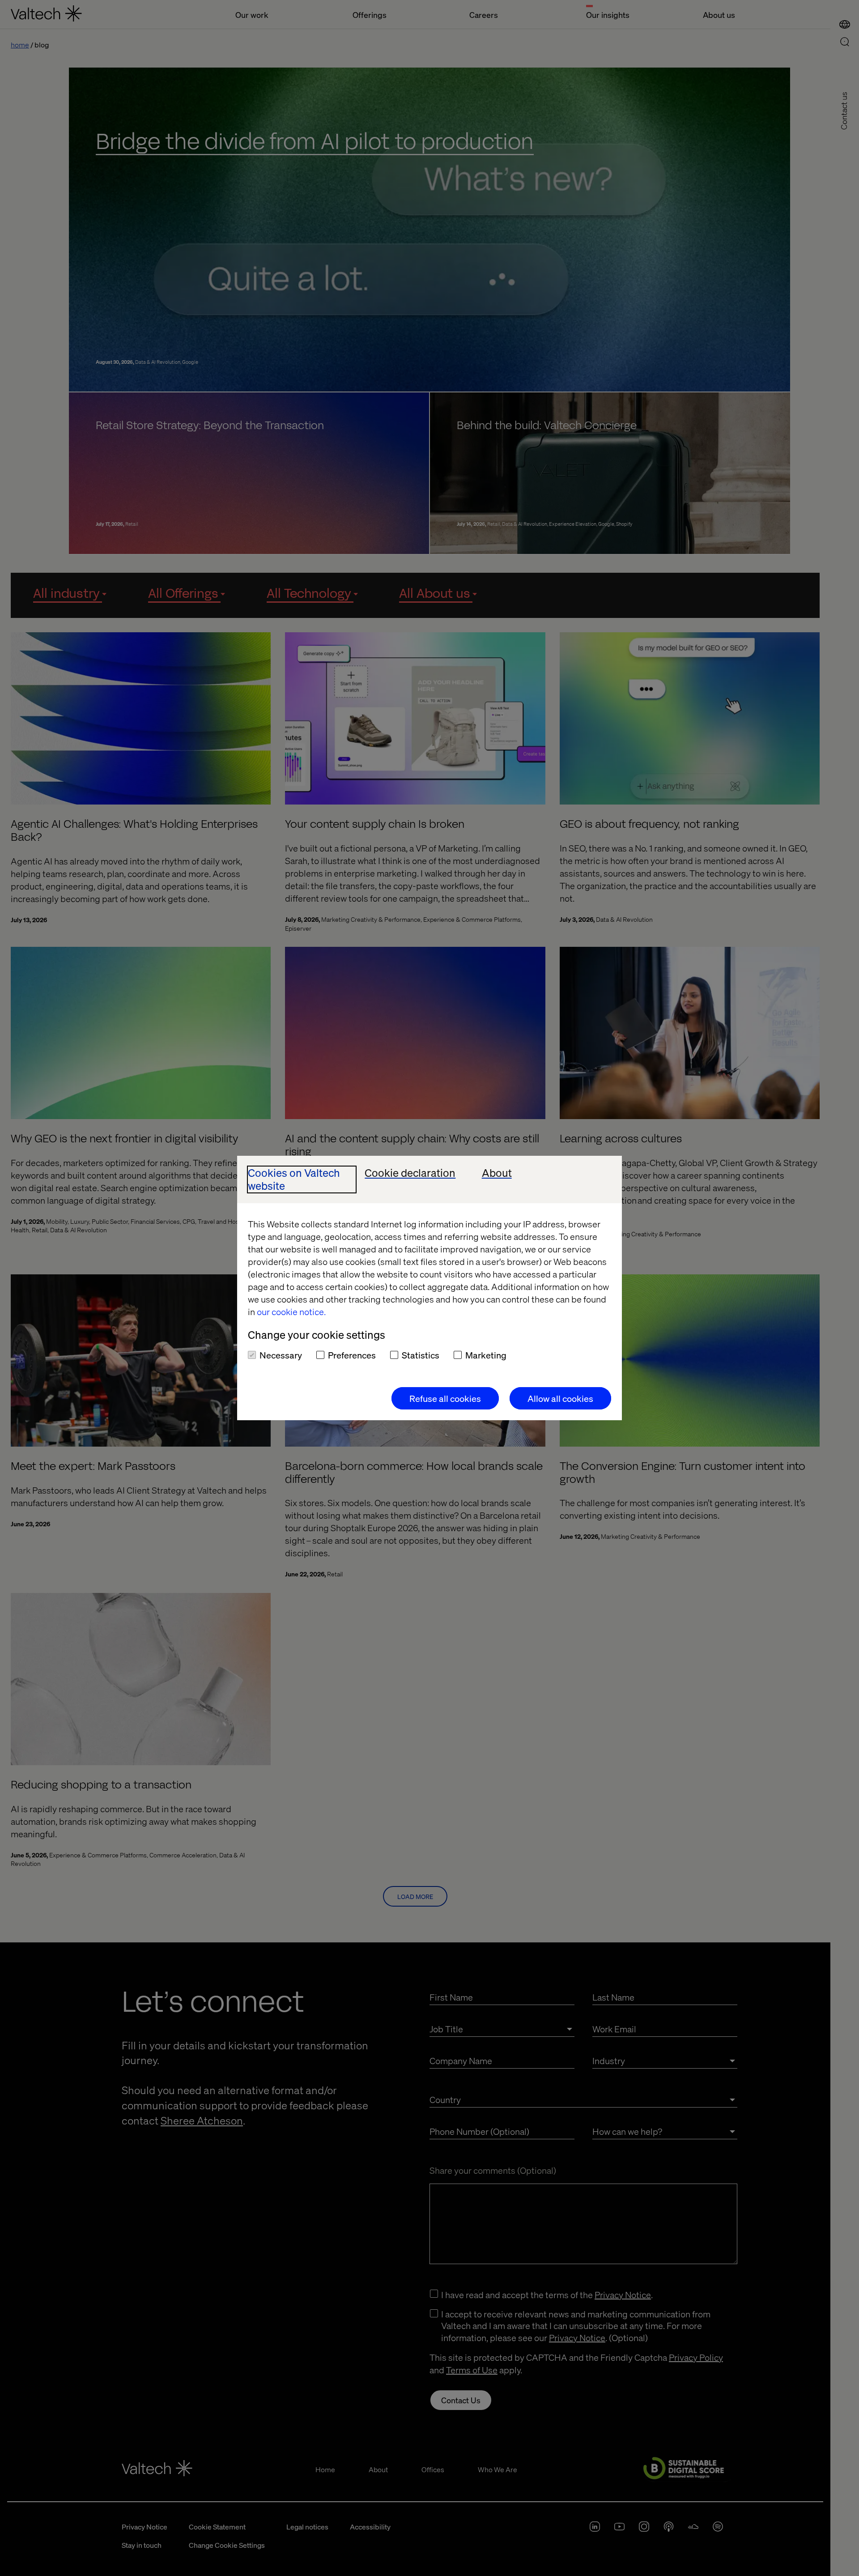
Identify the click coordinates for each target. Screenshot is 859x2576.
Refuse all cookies (445, 1398)
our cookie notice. (291, 1311)
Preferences (352, 1355)
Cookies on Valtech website (294, 1179)
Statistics (421, 1355)
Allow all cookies (560, 1398)
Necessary (281, 1355)
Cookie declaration (410, 1173)
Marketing (486, 1355)
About (497, 1173)
